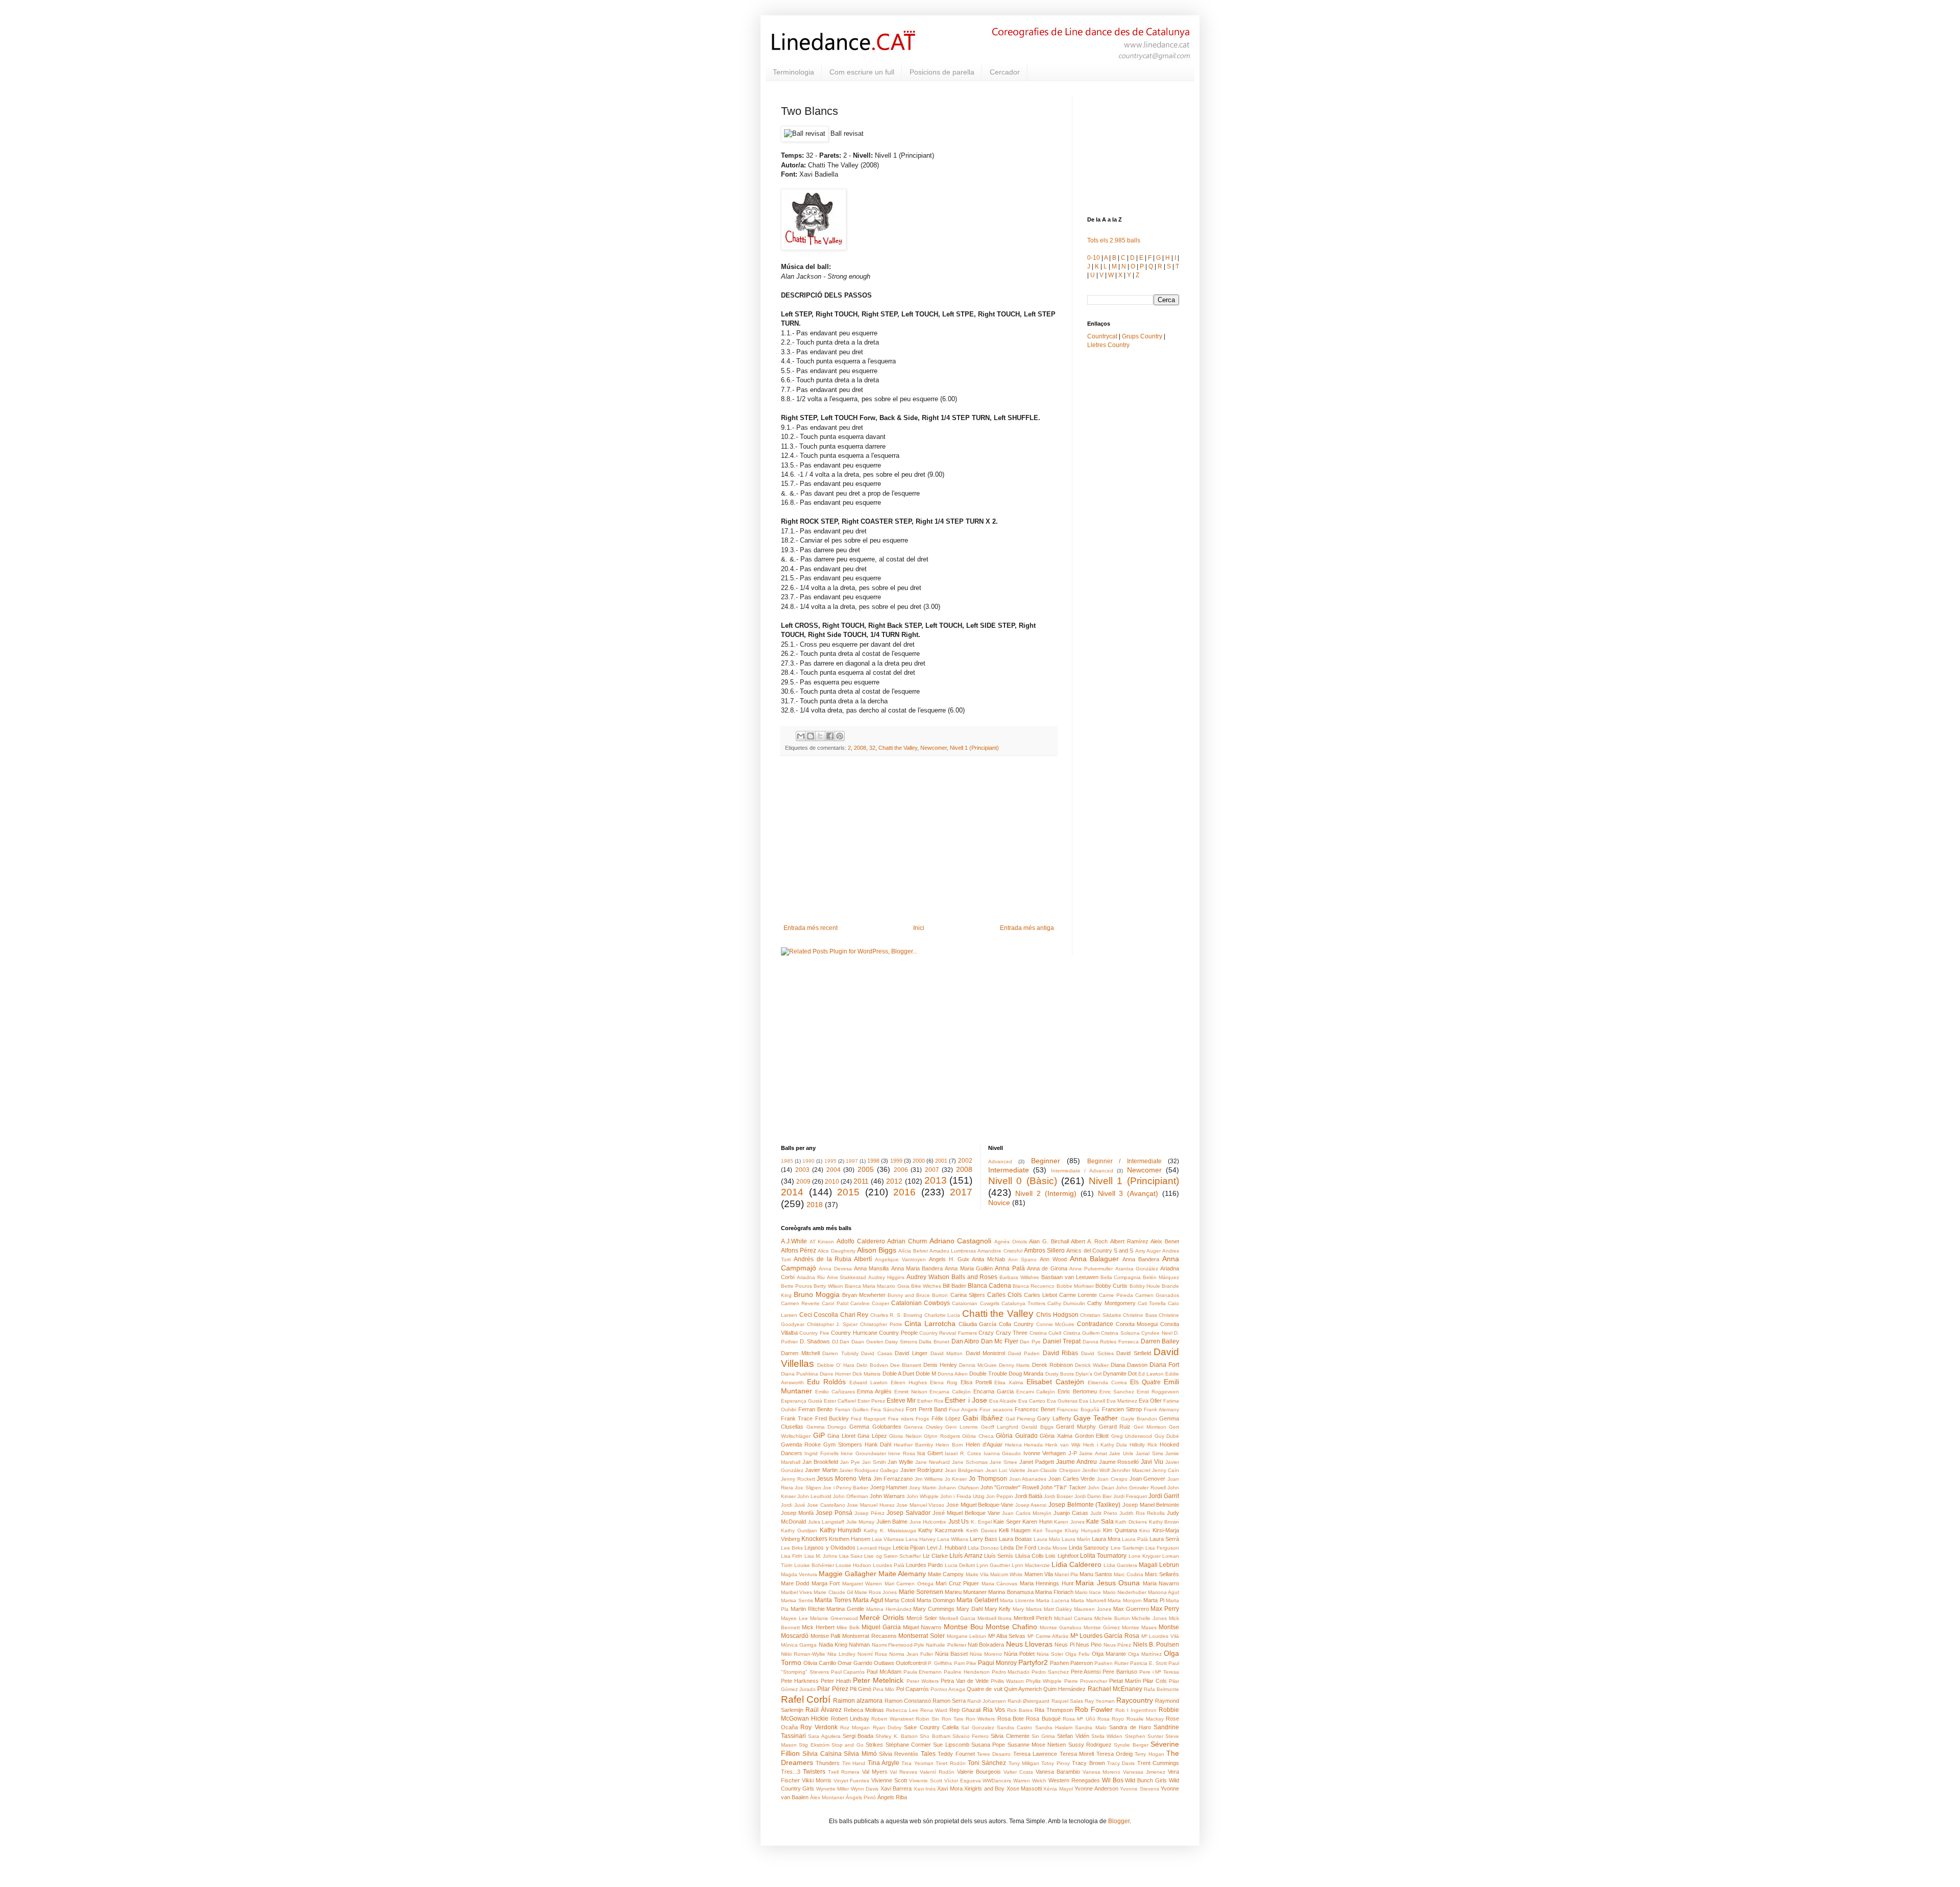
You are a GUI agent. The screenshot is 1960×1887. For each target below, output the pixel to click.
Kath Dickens (1131, 1522)
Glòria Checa (978, 1436)
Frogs (922, 1419)
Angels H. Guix (949, 1259)
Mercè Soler (922, 1618)
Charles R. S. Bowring (897, 1315)
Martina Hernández (889, 1609)
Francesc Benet (1035, 1409)
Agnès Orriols (1011, 1242)
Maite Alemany (902, 1574)
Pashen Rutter (1111, 1663)
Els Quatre (1145, 1382)
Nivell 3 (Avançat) (1128, 1193)
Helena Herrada (1024, 1445)
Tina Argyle (884, 1763)
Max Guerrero (1131, 1609)
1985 (787, 1161)
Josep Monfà (797, 1513)
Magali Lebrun (1159, 1565)
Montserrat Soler (922, 1636)
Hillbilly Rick (1143, 1445)
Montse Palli (826, 1636)
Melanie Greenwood (834, 1618)
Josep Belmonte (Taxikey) (1084, 1505)
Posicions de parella (942, 72)
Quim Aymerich (1023, 1689)
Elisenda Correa (1107, 1382)
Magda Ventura (799, 1574)
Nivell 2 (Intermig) (1046, 1193)
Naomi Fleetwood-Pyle (898, 1645)
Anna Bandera (1141, 1259)
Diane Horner (835, 1374)
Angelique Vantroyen (900, 1259)
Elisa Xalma (1009, 1382)
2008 (860, 748)
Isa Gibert (930, 1453)
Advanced (1000, 1161)
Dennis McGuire (978, 1365)
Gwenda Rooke (801, 1444)
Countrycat (1102, 336)
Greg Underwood (1132, 1436)
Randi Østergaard (1028, 1701)
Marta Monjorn (1125, 1600)
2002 (965, 1161)
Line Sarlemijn (1127, 1548)
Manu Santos (1096, 1574)
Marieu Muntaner (966, 1592)
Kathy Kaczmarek (941, 1530)
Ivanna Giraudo (1002, 1453)
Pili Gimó (861, 1689)
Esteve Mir (901, 1401)
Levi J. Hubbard (947, 1548)
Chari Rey (854, 1315)
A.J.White (794, 1241)
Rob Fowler (1094, 1709)
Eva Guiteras (1062, 1401)
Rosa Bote (1011, 1719)
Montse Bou (963, 1627)
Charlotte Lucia (942, 1315)
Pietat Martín (1125, 1681)
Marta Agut (868, 1600)
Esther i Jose (966, 1400)
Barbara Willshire (1019, 1277)
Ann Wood (1053, 1259)
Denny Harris (1014, 1365)
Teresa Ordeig (1114, 1754)
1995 (830, 1161)
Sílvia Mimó (860, 1754)
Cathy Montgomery (1111, 1303)
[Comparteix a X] (820, 736)
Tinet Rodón (950, 1763)
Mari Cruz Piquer (957, 1583)
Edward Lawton (868, 1382)
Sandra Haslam (1054, 1727)
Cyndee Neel (1157, 1333)
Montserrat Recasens (869, 1636)
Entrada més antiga (1027, 928)
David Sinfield (1134, 1353)
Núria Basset (951, 1654)
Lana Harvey (921, 1539)
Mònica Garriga (799, 1645)
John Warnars (887, 1496)
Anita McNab (988, 1259)
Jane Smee (1003, 1462)
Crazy (986, 1333)
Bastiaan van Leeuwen (1070, 1277)
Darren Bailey (1160, 1341)
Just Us (959, 1522)
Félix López (946, 1418)
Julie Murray (861, 1522)
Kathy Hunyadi (841, 1530)
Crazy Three (1012, 1333)
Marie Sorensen (921, 1592)
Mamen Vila (1039, 1574)
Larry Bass (984, 1539)
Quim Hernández (1064, 1689)
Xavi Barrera (896, 1788)
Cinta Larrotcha (930, 1324)
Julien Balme (892, 1522)
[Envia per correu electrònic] (801, 736)
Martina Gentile (845, 1609)
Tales (928, 1754)
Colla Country (1016, 1324)
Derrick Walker (1092, 1365)
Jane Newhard (933, 1462)
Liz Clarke (935, 1556)
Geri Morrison (1150, 1427)
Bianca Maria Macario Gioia (877, 1286)
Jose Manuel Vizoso (920, 1505)
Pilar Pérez (832, 1689)
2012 (894, 1181)
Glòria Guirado (1017, 1436)
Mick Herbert (818, 1627)
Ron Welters (980, 1719)
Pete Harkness (800, 1681)
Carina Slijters (968, 1295)
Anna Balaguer (1095, 1259)
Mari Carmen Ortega (909, 1584)
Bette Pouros (797, 1286)
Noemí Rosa (872, 1654)
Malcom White (1007, 1574)
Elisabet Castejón (1055, 1382)
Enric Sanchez (1117, 1392)
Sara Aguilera (824, 1736)
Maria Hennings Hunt (1047, 1583)
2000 (919, 1161)
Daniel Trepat (1062, 1341)
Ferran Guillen (852, 1410)
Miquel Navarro (922, 1627)
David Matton (947, 1353)
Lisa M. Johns (821, 1556)
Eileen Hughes (909, 1382)
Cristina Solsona (1120, 1333)
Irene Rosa (901, 1453)
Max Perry (1165, 1609)
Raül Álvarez (824, 1710)
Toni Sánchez (987, 1763)
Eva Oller (1150, 1401)
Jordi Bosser (1058, 1496)
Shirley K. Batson (897, 1736)
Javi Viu (1152, 1462)
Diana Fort (1164, 1365)
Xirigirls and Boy (984, 1788)
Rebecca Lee (902, 1710)
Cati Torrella (1152, 1303)
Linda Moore (1052, 1548)
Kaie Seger (1007, 1522)
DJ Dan (841, 1342)
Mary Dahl (970, 1609)
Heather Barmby (913, 1445)
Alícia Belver (913, 1251)
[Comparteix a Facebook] (830, 736)
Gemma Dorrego (827, 1427)
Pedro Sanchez (1050, 1672)
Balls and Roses (975, 1277)
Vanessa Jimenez (1144, 1772)
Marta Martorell (1088, 1600)
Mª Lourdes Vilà (1160, 1636)
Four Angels (963, 1410)
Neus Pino (1089, 1645)
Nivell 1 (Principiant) (974, 748)
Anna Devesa (835, 1269)
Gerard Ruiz (1115, 1427)
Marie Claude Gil (833, 1592)
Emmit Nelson (911, 1392)
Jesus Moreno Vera (844, 1479)
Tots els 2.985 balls (1114, 240)
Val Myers (875, 1772)
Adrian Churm (907, 1241)
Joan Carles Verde (1072, 1479)
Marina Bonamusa (1011, 1592)
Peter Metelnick (878, 1680)
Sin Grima (1043, 1736)
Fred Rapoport (868, 1419)
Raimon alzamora (858, 1701)
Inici (919, 928)
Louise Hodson (853, 1565)
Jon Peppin (1000, 1496)
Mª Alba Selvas (1007, 1636)
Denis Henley (940, 1365)
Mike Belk (848, 1627)
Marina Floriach (1054, 1592)
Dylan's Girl (1088, 1374)
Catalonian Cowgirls (975, 1303)
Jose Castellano (826, 1505)
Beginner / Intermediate (1124, 1161)
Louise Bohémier (814, 1565)
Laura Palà (1135, 1539)
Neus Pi (1064, 1645)
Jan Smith (874, 1462)
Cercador (1005, 72)
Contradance (1095, 1324)
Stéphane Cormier (908, 1745)
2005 (866, 1169)
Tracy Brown (1088, 1763)
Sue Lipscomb (951, 1745)
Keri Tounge (1048, 1530)
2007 (932, 1170)
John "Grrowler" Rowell (1010, 1487)
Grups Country (1142, 336)
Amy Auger (1148, 1251)
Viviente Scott (926, 1781)
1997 (852, 1161)
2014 (792, 1192)
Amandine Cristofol (1000, 1251)
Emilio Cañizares (835, 1392)
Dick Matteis (866, 1374)
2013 (936, 1180)
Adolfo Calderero (861, 1241)
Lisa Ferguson (1162, 1548)
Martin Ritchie (808, 1609)
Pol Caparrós (913, 1689)
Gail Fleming (1020, 1419)
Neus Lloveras (1029, 1644)
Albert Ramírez (1129, 1241)
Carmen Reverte (800, 1303)
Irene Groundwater (863, 1453)
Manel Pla (1066, 1574)
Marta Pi (1154, 1600)
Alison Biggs (877, 1250)
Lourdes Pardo (924, 1565)
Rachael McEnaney (1115, 1689)
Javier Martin (821, 1470)
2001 (941, 1161)
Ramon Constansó (908, 1701)
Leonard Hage (874, 1548)
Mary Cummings (934, 1609)
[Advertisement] (919, 840)
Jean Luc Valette (1006, 1470)
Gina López (872, 1436)
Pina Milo (884, 1689)
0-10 (1094, 258)
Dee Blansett (906, 1365)
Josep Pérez (869, 1513)
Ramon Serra (949, 1701)
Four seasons (996, 1410)
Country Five (814, 1333)
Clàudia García (978, 1324)
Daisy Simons (901, 1342)
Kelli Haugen (1015, 1530)
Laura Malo (1047, 1539)
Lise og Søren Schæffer (892, 1556)
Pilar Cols (1155, 1681)
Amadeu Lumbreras (953, 1251)
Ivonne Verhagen (1045, 1453)
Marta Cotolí (900, 1600)
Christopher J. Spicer (832, 1324)
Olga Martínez (1145, 1654)
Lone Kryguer (1145, 1556)
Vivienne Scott (889, 1780)
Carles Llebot (1040, 1295)
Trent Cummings (1158, 1763)
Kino (1145, 1530)
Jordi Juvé (793, 1505)
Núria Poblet (1019, 1654)
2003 (802, 1170)
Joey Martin (923, 1488)
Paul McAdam (884, 1672)
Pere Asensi (1086, 1672)
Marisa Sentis (797, 1600)
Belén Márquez (1161, 1277)
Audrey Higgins (886, 1277)
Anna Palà (1010, 1268)
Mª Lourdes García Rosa (1105, 1636)
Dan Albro (965, 1341)
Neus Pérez (1117, 1645)
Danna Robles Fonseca (1111, 1342)
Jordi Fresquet (1130, 1496)
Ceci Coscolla (819, 1315)
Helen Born (949, 1445)
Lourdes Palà (889, 1565)
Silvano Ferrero (971, 1736)
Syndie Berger (1131, 1745)
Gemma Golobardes (875, 1427)
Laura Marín (1076, 1539)
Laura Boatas (1015, 1539)
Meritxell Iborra (995, 1618)
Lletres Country (1108, 345)
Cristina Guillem (1081, 1333)
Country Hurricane (854, 1333)
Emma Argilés (874, 1391)
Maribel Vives (797, 1592)
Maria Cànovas (999, 1584)
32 (872, 748)
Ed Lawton (1151, 1374)
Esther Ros (930, 1401)
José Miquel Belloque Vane (966, 1513)
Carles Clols (1004, 1295)
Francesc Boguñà (1078, 1410)
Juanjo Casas (1071, 1513)
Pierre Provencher (1086, 1681)
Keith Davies (982, 1530)
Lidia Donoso (983, 1548)
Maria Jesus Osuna (1108, 1583)
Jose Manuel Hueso (871, 1505)
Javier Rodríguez (922, 1470)
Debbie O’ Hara (836, 1365)
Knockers (814, 1539)
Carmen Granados (1157, 1295)
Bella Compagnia (1121, 1277)
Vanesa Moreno (1102, 1772)
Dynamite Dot (1120, 1374)
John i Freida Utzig (962, 1496)
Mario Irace (1088, 1592)
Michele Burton (1112, 1618)
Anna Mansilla (871, 1268)
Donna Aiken (953, 1374)
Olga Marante (1109, 1654)
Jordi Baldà (1028, 1496)
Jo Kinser (956, 1479)
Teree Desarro (994, 1754)
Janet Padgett (1037, 1462)
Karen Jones (1069, 1522)
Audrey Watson (928, 1277)
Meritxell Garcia (957, 1618)
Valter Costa (1018, 1772)
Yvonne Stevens (1139, 1789)
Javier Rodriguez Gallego (869, 1470)
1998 (873, 1161)
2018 (815, 1205)
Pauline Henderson (967, 1672)
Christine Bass (1140, 1315)
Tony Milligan (1024, 1763)
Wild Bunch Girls (1146, 1780)
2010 (832, 1182)
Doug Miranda (1026, 1374)
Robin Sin (927, 1719)
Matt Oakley (1058, 1609)
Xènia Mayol (1058, 1789)
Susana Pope (988, 1745)
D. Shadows (815, 1341)
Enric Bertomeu (1077, 1391)
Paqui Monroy (997, 1663)
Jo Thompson (988, 1479)
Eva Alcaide (1003, 1401)
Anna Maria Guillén (969, 1268)
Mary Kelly (998, 1609)
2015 (848, 1192)
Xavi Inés (925, 1789)
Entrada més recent (811, 928)
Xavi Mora (950, 1788)
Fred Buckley (832, 1418)
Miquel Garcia (881, 1627)
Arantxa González (1137, 1269)
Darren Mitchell (800, 1353)
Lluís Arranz (966, 1556)
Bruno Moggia (817, 1294)
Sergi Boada (858, 1736)
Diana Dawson (1129, 1365)
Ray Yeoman (1100, 1701)
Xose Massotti (1024, 1788)
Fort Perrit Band (926, 1409)
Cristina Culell (1045, 1333)
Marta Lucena (1053, 1600)
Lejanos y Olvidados (830, 1548)
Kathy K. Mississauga (890, 1530)
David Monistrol (986, 1353)
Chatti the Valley (898, 748)
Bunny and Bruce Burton (918, 1295)
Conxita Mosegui (1137, 1324)
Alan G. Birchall (1049, 1241)
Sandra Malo (1091, 1727)
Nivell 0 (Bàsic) (1023, 1181)
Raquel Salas (1067, 1701)
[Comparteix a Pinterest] (840, 736)
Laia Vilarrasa (888, 1539)
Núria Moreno (986, 1654)
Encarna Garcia (994, 1391)
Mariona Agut (1163, 1592)
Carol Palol (835, 1303)
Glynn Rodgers (942, 1436)
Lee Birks (792, 1548)
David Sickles (1097, 1353)
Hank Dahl (878, 1444)
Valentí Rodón (937, 1772)
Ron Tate (953, 1719)
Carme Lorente (1078, 1295)
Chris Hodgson (1057, 1315)
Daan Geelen (867, 1342)
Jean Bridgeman (964, 1470)
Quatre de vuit (984, 1689)
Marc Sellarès (1162, 1574)
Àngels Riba (892, 1797)
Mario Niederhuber (1125, 1592)
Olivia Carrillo (820, 1663)
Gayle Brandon (1139, 1419)
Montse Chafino (1011, 1627)
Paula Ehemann (923, 1672)
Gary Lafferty (1054, 1418)
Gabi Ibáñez (983, 1418)
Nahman (859, 1645)
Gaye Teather (1096, 1418)
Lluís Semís (999, 1556)
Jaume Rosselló (1119, 1462)
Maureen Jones (1093, 1609)
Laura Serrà (1164, 1539)
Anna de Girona (1047, 1268)
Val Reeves (903, 1772)
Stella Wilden (1107, 1736)
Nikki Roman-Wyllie (803, 1654)
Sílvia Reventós (899, 1754)
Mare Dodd (795, 1583)
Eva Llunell (1092, 1401)
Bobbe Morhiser (1075, 1286)
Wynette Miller (832, 1789)
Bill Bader (954, 1286)
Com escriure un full (862, 72)
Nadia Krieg (833, 1645)
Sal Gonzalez (977, 1727)
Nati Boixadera (986, 1645)
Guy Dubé (1167, 1436)
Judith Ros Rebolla (1142, 1513)
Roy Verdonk (819, 1727)
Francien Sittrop (1122, 1409)
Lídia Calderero (1076, 1564)
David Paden (1024, 1353)
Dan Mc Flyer (1000, 1341)
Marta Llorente (1017, 1600)
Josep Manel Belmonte (1151, 1505)
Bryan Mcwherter (864, 1295)
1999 (896, 1161)
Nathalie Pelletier (946, 1645)
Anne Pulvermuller (1091, 1269)
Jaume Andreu (1076, 1462)
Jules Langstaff (826, 1522)
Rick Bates (1020, 1710)
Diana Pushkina (800, 1374)
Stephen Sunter (1144, 1736)
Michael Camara (1073, 1618)
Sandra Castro (1014, 1727)
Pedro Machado (1011, 1672)
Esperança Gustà (802, 1401)
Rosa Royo (1111, 1719)
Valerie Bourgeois (979, 1772)
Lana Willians (953, 1539)
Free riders (901, 1419)
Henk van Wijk (1063, 1445)
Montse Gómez (1102, 1627)
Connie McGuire (1056, 1324)
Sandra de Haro (1130, 1727)
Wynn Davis (865, 1789)
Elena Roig (944, 1382)
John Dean (1101, 1488)
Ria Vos (994, 1710)
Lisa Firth (792, 1556)
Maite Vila (977, 1574)
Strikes (874, 1745)
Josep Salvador (909, 1513)
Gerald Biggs (1037, 1427)
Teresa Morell (1077, 1754)
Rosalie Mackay (1145, 1719)
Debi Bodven (872, 1365)
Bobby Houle (1145, 1286)
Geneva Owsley (923, 1427)
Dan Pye (1030, 1342)
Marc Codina (1129, 1574)
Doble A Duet (898, 1374)
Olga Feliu (1077, 1654)
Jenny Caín (1166, 1470)
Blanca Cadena (989, 1286)
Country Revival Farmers (948, 1333)
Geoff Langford (1000, 1427)
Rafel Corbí (806, 1699)
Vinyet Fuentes (852, 1781)
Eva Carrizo (1032, 1401)
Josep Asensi (1031, 1505)
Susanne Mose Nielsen (1037, 1745)
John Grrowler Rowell (1141, 1488)
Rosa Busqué (1043, 1719)
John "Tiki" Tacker (1063, 1487)
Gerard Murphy (1076, 1427)
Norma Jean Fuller (911, 1654)
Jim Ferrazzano (893, 1479)
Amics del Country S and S (1100, 1251)
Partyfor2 (1033, 1662)
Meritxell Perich (1033, 1618)
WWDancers (997, 1781)
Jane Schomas (970, 1462)
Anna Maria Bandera (917, 1268)
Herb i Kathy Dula (1105, 1445)
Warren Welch (1030, 1781)
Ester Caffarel (840, 1401)
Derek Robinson (1052, 1365)
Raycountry (1135, 1700)
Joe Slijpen (808, 1488)
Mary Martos (1027, 1609)
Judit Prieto (1104, 1513)
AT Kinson (822, 1242)
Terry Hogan (1149, 1754)
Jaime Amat (1093, 1453)
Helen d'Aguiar (984, 1444)
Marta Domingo (936, 1600)
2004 (834, 1170)
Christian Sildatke (1101, 1315)
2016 (904, 1192)
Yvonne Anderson (1096, 1788)
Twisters (814, 1772)
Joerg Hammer (889, 1487)
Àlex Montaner (827, 1797)
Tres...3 (791, 1772)
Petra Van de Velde (965, 1681)
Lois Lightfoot (1062, 1556)
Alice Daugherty (836, 1251)
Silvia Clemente (1010, 1736)
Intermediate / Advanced (1082, 1171)
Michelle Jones (1149, 1618)
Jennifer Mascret (1131, 1470)
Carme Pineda (1116, 1295)
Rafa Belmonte (1161, 1689)
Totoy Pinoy (1055, 1763)
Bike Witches (926, 1286)
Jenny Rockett (798, 1479)
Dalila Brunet (934, 1342)
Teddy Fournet (956, 1754)
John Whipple (923, 1496)
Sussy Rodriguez (1090, 1745)
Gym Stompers (843, 1444)
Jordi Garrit (1164, 1496)
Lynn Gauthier (993, 1565)
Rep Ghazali (965, 1710)
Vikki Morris (817, 1780)
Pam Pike (965, 1663)
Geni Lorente (962, 1427)
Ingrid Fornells (821, 1453)
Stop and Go (848, 1745)
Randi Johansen (987, 1701)
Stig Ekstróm (814, 1745)
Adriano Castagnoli (961, 1241)
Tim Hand (854, 1763)
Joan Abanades (1028, 1479)
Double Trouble (988, 1374)
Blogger (1119, 1821)
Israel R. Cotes (963, 1453)
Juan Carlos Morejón (1027, 1513)
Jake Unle (1121, 1453)
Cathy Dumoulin (1066, 1303)
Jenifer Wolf (1096, 1470)
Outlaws (884, 1663)
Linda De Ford (1018, 1548)
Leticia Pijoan (909, 1548)
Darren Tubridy (840, 1353)
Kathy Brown (1164, 1522)
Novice (999, 1203)
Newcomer (934, 748)
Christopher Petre (881, 1324)
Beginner (1046, 1161)
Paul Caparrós (848, 1672)
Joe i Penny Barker (846, 1488)
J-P (1073, 1453)
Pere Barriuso (1120, 1672)
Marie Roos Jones (876, 1592)
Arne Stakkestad (847, 1277)
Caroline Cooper (870, 1303)
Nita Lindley (841, 1654)
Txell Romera (844, 1772)
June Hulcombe (928, 1522)
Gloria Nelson (905, 1436)
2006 (901, 1170)
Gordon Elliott (1092, 1436)
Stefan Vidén (1073, 1736)
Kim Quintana (1120, 1530)
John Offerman (851, 1496)
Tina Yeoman (917, 1763)
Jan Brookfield (820, 1462)
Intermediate (1009, 1170)
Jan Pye (850, 1462)
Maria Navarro (1161, 1583)
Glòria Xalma (1056, 1436)
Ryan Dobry (887, 1727)
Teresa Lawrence (1035, 1754)
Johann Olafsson (958, 1488)
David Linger (911, 1353)
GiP (819, 1435)
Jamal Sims (1149, 1453)
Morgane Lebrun (967, 1636)
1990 (808, 1161)
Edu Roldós (826, 1382)
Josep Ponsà (834, 1513)
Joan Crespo (1112, 1479)
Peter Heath (836, 1681)
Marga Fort (826, 1583)
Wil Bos (1113, 1780)
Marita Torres (833, 1600)
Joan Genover (1148, 1479)
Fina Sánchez (887, 1410)
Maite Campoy (946, 1574)
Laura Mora (1106, 1539)
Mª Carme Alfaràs (1048, 1636)
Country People (898, 1333)
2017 (961, 1192)
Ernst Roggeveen (1158, 1392)
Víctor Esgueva (963, 1781)
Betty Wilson (828, 1286)
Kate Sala (1100, 1522)
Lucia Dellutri (960, 1565)
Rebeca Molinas (864, 1710)
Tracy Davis (1121, 1763)
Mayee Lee (794, 1618)
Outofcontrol (911, 1663)
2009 (803, 1182)
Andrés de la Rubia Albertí (833, 1259)
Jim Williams (929, 1479)
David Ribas (1061, 1353)
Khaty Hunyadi (1083, 1530)
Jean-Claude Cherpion (1053, 1470)
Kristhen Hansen (850, 1539)
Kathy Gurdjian (799, 1530)
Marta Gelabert (977, 1600)
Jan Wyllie (900, 1462)
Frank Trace (797, 1418)
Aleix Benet (1165, 1241)
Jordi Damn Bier (1093, 1496)
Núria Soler (1050, 1654)
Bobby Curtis (1111, 1286)
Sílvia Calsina (822, 1754)
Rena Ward (934, 1710)
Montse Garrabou (1061, 1627)
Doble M (926, 1374)
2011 (861, 1181)
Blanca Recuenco (1034, 1286)
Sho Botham (935, 1736)
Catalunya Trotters (1023, 1303)
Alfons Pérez (799, 1251)
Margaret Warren (862, 1584)
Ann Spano (1022, 1259)
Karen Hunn (1037, 1522)
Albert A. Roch (1089, 1241)
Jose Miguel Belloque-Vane (980, 1505)
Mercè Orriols (882, 1618)
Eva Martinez (1122, 1401)
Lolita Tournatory (1103, 1556)
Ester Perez (871, 1401)
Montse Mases (1139, 1627)
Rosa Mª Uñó (1079, 1719)
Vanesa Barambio (1058, 1772)
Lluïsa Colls (1030, 1556)
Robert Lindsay (850, 1719)
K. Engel (981, 1522)
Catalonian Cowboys (921, 1303)
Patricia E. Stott (1148, 1663)
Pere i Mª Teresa (1159, 1672)
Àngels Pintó (861, 1797)
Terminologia (793, 72)
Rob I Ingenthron (1136, 1710)
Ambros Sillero (1044, 1251)
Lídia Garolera (1120, 1565)
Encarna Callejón (950, 1392)
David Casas (877, 1353)
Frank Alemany (1161, 1410)
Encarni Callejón (1036, 1392)
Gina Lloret (841, 1436)
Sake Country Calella (931, 1727)
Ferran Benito (815, 1409)
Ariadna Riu (811, 1277)
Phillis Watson (1007, 1681)
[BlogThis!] (811, 736)
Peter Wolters (923, 1681)
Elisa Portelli (976, 1382)
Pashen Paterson (1071, 1663)
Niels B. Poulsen (1156, 1645)
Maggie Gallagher (848, 1574)
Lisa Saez (851, 1556)
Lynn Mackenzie (1031, 1565)
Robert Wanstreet (892, 1719)
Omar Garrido (855, 1663)
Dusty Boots (1060, 1374)
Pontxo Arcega (948, 1689)
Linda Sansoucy (1089, 1548)
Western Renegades (1074, 1780)
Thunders (828, 1763)
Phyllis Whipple (1044, 1681)
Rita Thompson (1054, 1710)
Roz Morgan (855, 1727)
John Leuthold (814, 1496)
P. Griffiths (940, 1663)
